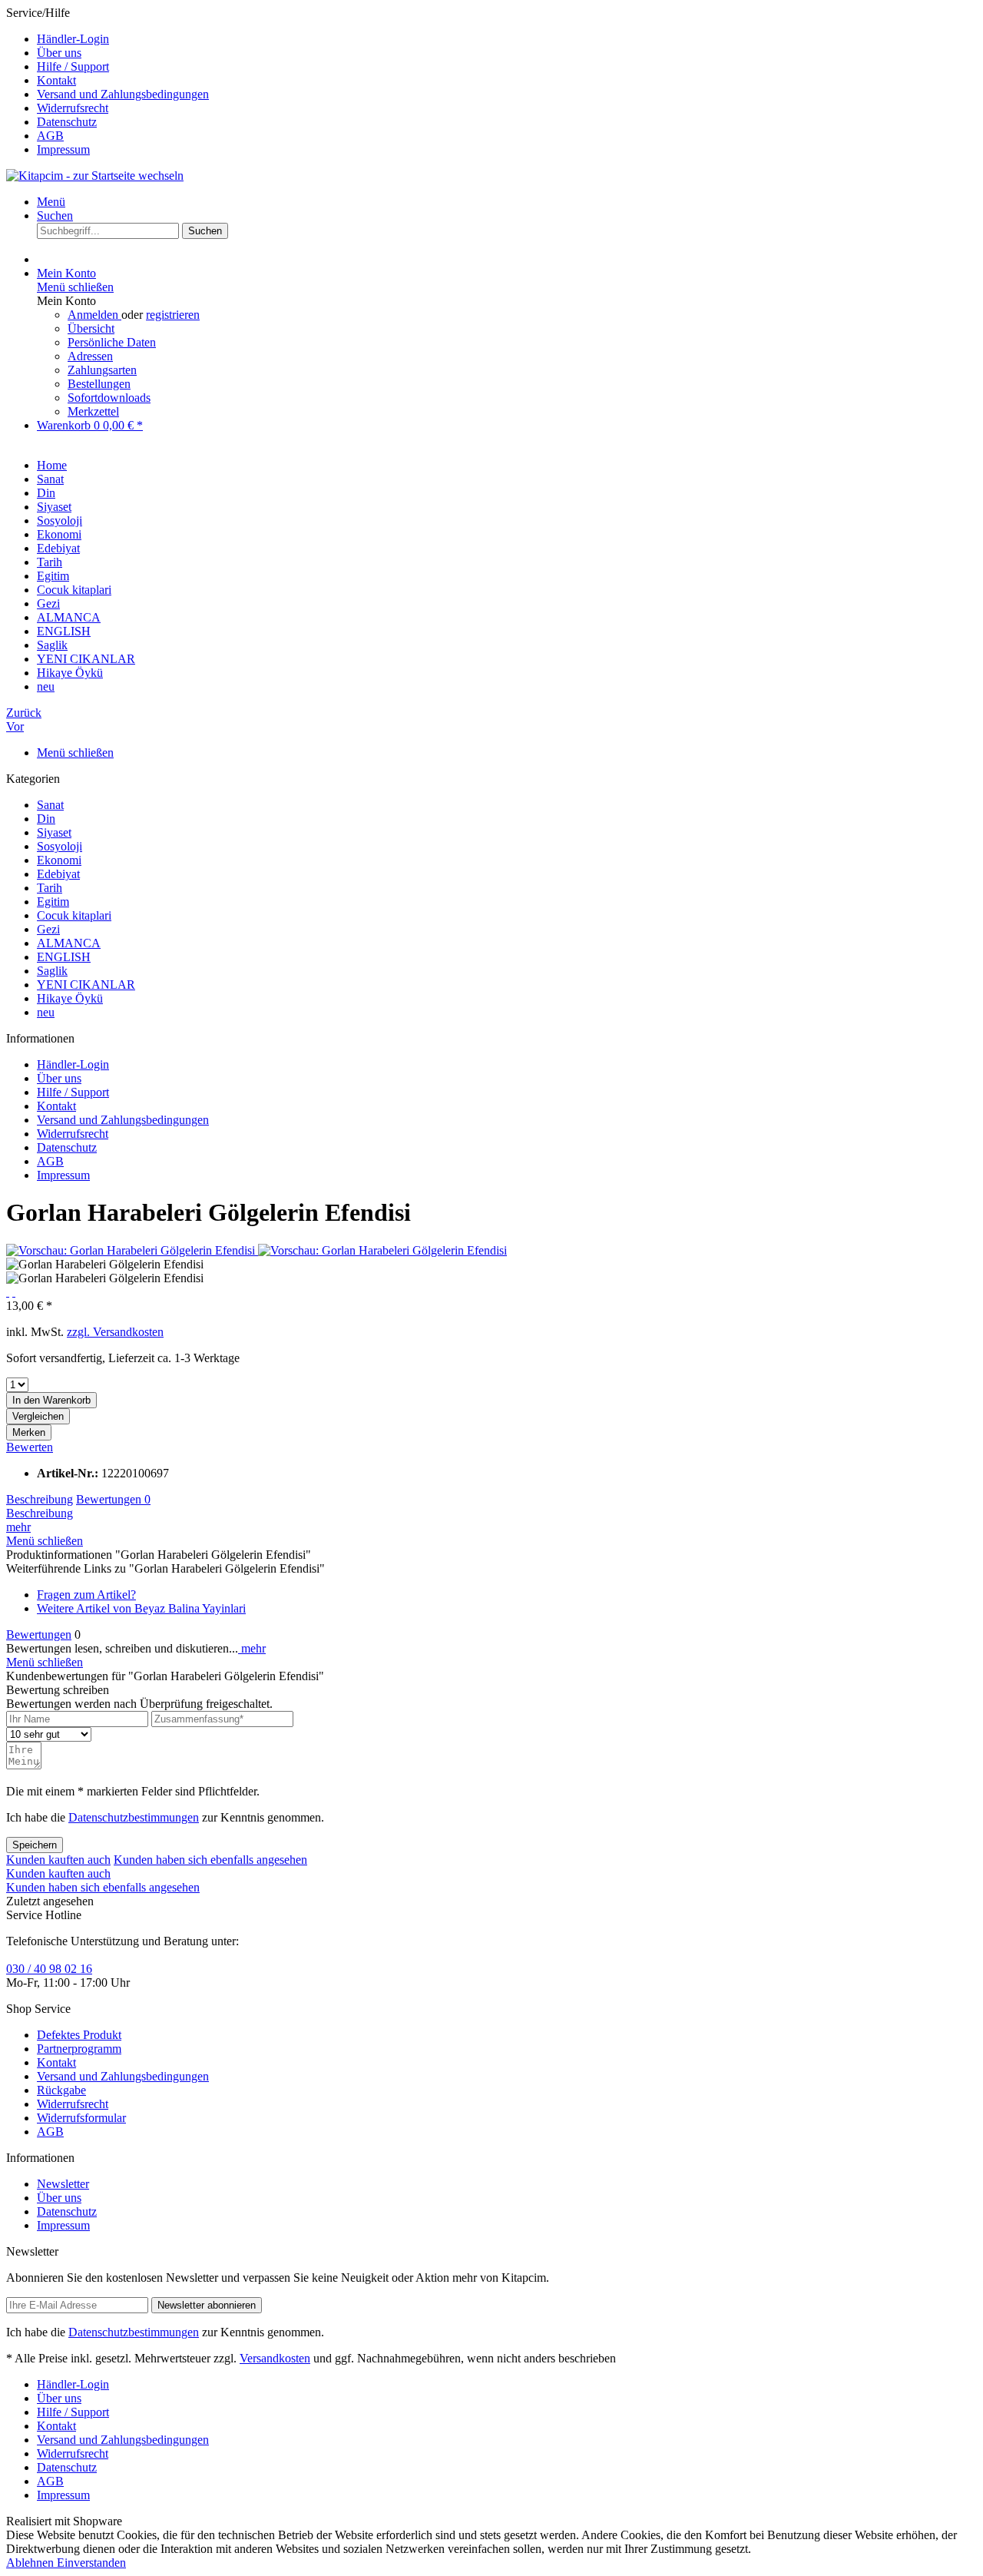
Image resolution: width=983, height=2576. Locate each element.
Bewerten (30, 1447)
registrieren (173, 315)
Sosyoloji (60, 846)
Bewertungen (113, 1499)
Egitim (53, 902)
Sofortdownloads (109, 398)
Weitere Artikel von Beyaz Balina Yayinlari (141, 1608)
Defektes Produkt (79, 2035)
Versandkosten (275, 2358)
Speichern (35, 1845)
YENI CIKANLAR (86, 985)
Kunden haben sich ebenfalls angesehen (210, 1860)
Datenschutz (67, 122)
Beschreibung (40, 1499)
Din (46, 819)
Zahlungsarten (102, 370)
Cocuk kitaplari (74, 915)
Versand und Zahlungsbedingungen (123, 94)
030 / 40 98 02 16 (49, 1969)
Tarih (50, 888)
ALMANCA (69, 943)
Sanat (50, 805)
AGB (50, 136)
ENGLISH (64, 957)
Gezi (48, 929)
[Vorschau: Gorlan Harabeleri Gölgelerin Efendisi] (132, 1250)
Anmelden (94, 315)
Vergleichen (38, 1416)
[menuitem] (507, 39)
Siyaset (54, 832)
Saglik (52, 971)
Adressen (90, 356)
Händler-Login (73, 39)
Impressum (63, 149)
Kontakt (56, 80)
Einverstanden (91, 2563)
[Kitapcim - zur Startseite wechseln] (95, 176)
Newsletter (63, 2184)
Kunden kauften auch (58, 1860)
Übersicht (91, 328)
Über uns (59, 53)
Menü (51, 202)
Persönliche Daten (112, 342)
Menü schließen (75, 287)
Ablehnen (31, 2563)
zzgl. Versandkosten (115, 1332)
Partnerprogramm (79, 2049)
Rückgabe (61, 2090)
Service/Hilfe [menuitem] (108, 81)
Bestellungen (99, 384)
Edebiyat (58, 874)
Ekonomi (59, 860)
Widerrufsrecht (73, 108)
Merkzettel (93, 411)
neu (46, 1012)
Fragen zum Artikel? (86, 1595)
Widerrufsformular (81, 2118)
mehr (18, 1527)
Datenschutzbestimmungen (134, 1817)
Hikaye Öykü (70, 998)
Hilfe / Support (73, 66)
